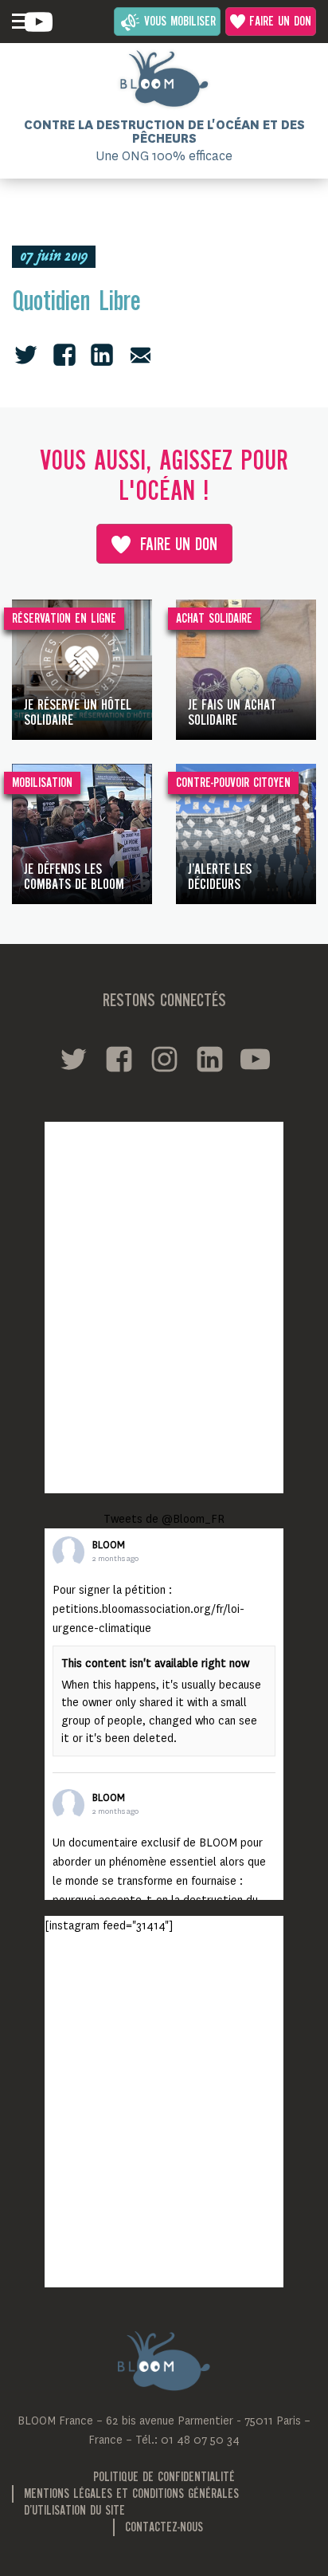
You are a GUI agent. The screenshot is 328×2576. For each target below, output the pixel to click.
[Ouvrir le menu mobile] (20, 22)
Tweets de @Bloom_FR (164, 1519)
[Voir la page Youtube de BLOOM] (39, 22)
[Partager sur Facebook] (64, 355)
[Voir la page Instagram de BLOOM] (164, 1059)
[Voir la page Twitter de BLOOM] (74, 1059)
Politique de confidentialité (164, 2478)
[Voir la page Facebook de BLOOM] (119, 1059)
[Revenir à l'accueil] (164, 79)
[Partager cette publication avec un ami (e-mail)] (141, 355)
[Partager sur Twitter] (26, 355)
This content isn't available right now (155, 1663)
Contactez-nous (164, 2528)
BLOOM (109, 1545)
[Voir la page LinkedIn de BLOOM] (210, 1059)
